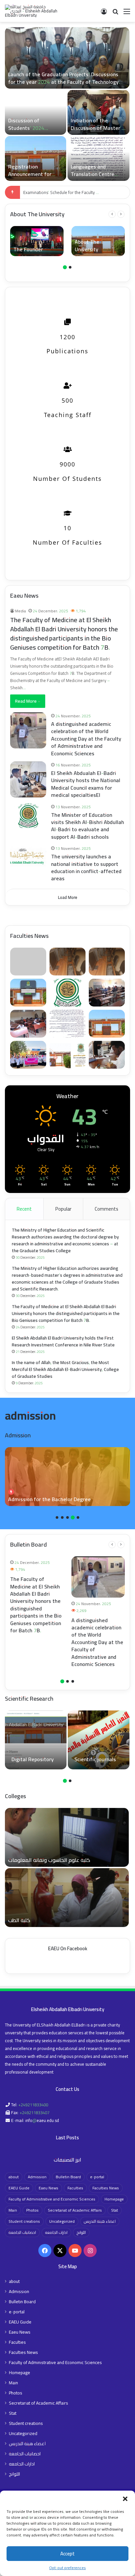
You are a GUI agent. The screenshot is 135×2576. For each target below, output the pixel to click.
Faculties (75, 2188)
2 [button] (70, 267)
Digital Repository (33, 1759)
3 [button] (67, 1517)
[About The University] (98, 241)
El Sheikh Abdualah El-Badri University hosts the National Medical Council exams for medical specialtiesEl (86, 784)
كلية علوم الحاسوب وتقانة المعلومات (49, 1860)
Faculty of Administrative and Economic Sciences (52, 2199)
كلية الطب (19, 1920)
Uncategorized (62, 2221)
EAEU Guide (19, 2188)
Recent (24, 1209)
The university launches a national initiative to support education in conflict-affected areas (86, 867)
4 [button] (73, 1517)
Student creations (24, 2221)
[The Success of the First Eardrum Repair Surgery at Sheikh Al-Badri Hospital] (98, 112)
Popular (63, 1209)
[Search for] (115, 14)
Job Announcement (30, 128)
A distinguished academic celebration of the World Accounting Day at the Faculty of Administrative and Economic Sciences (60, 82)
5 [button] (78, 1517)
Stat (115, 2210)
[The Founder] (37, 241)
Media (20, 611)
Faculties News (106, 2188)
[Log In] (104, 14)
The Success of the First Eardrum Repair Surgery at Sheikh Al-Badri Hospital (96, 131)
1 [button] (65, 267)
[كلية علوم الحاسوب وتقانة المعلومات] (67, 1837)
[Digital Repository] (36, 1740)
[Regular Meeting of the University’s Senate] (98, 158)
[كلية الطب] (67, 1898)
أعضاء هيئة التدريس (100, 2221)
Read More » (28, 701)
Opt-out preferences (67, 2568)
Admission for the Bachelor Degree (49, 1499)
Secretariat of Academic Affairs (75, 2210)
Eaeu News (48, 2188)
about (14, 2177)
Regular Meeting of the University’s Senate (98, 170)
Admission (37, 2177)
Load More (68, 897)
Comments (106, 1209)
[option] (67, 104)
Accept (67, 2554)
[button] (125, 2499)
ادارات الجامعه (56, 2232)
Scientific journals (95, 1759)
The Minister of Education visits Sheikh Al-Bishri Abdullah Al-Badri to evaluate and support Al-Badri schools (88, 826)
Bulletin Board (68, 2177)
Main (13, 2210)
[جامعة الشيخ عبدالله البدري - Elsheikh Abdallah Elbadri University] (31, 11)
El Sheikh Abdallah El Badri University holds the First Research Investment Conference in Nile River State (63, 1341)
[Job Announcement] (36, 112)
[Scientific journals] (99, 1740)
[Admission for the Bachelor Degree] (67, 1477)
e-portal (97, 2177)
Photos (32, 2210)
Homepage (114, 2199)
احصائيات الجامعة (22, 2232)
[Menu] (127, 14)
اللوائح (81, 2232)
